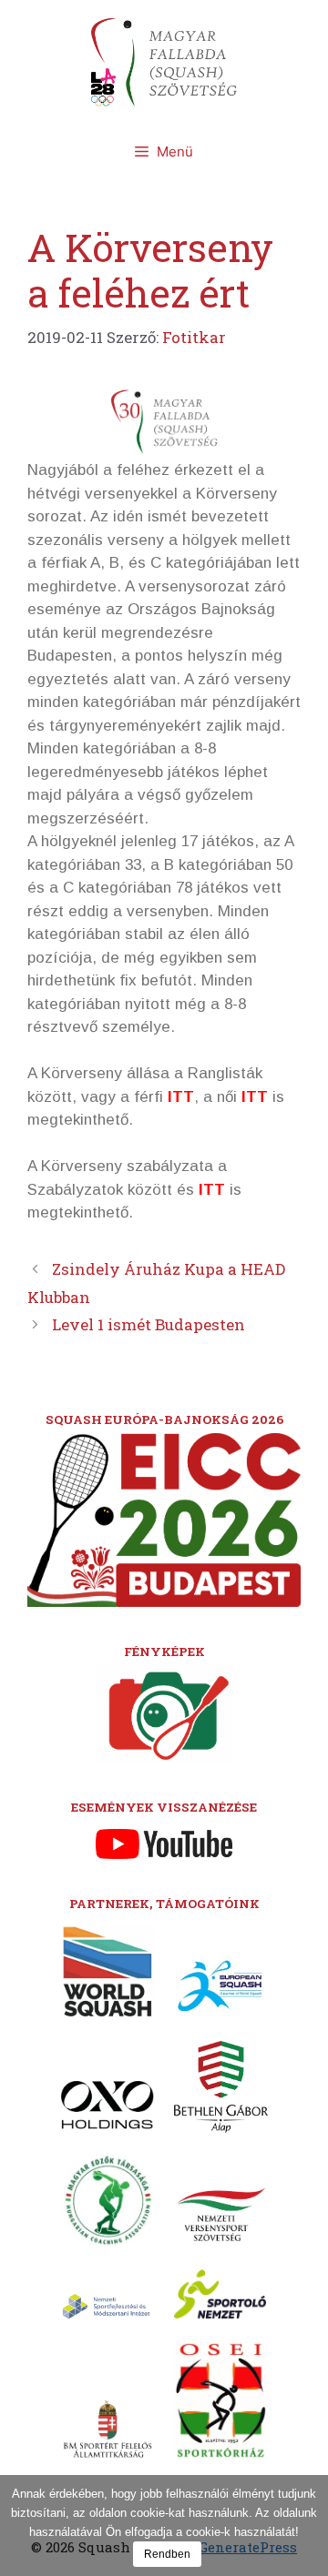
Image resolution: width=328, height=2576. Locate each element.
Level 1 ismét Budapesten (149, 1324)
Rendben (167, 2554)
